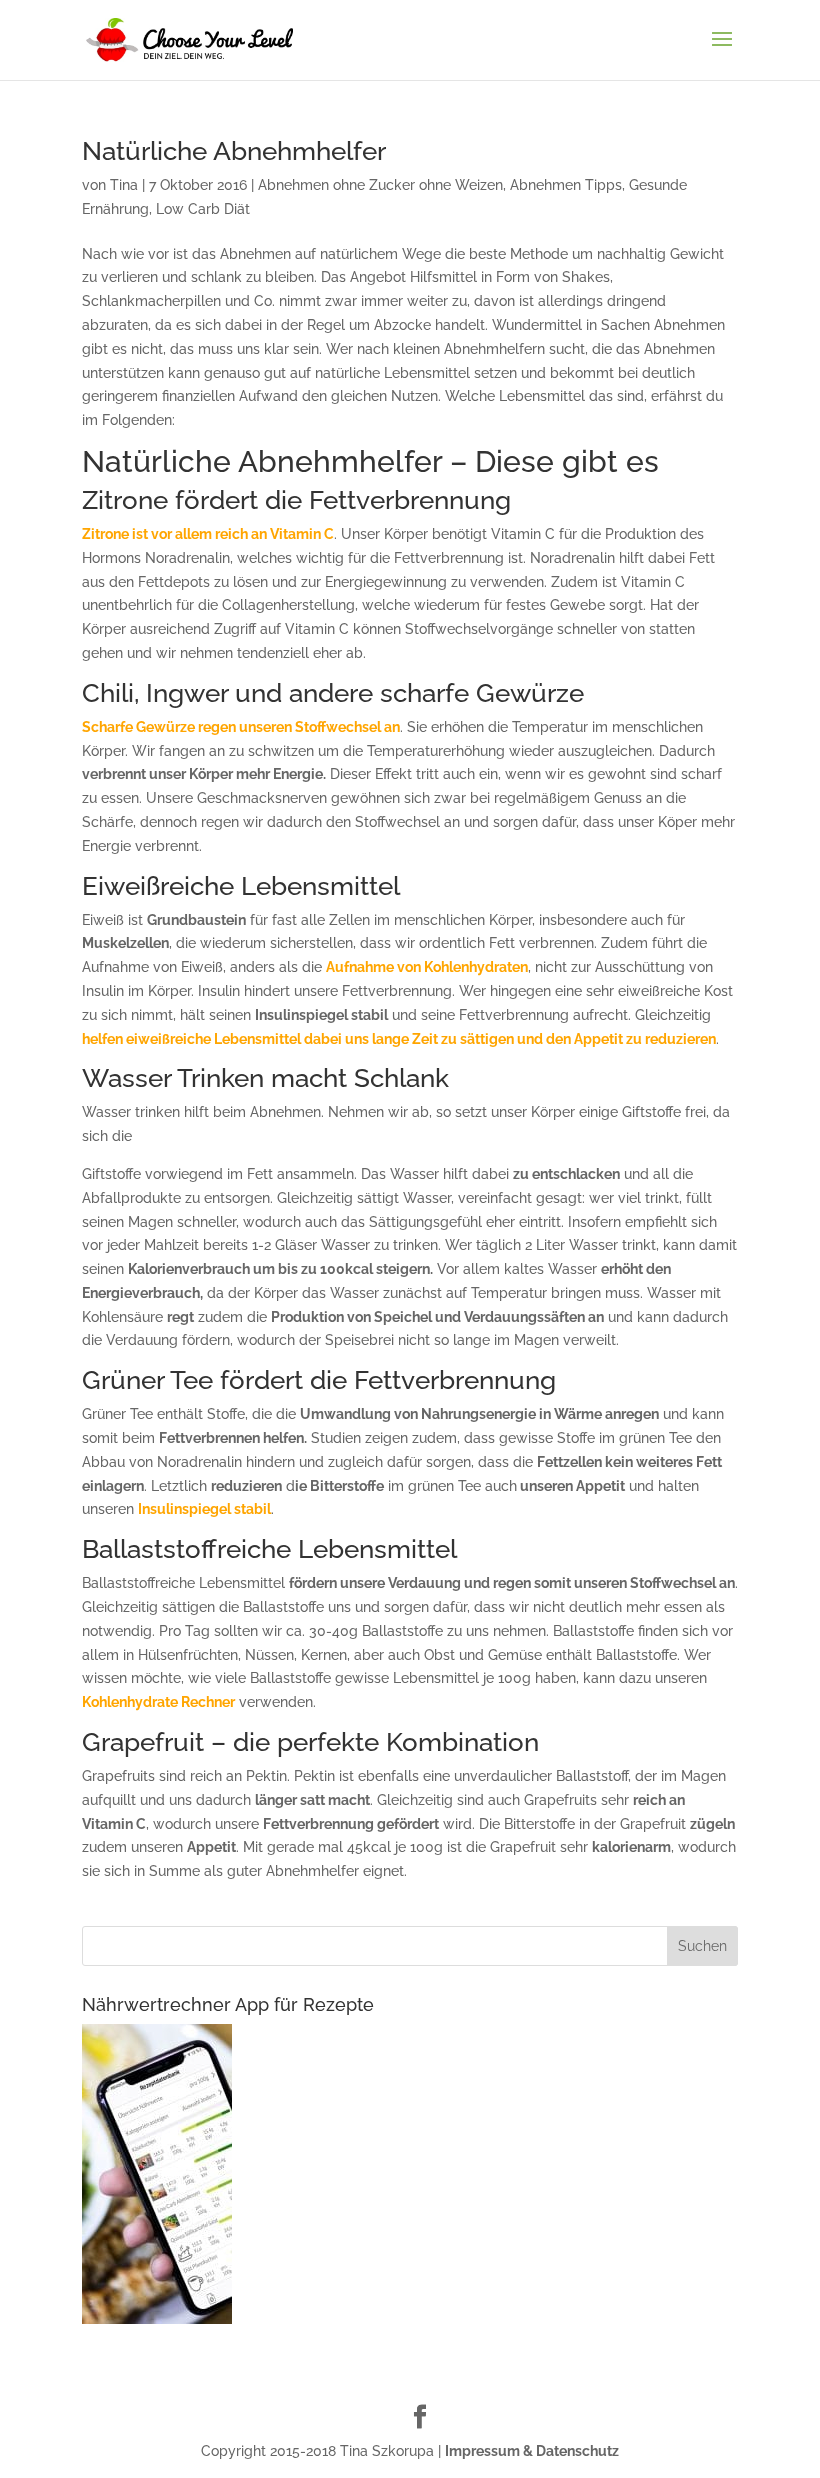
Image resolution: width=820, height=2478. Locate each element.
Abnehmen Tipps (566, 185)
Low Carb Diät (203, 209)
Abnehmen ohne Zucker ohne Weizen (380, 185)
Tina (124, 185)
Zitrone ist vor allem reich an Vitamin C (208, 534)
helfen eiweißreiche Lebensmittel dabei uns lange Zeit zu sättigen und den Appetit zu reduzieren (399, 1039)
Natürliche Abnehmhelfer (234, 151)
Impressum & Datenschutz (532, 2451)
